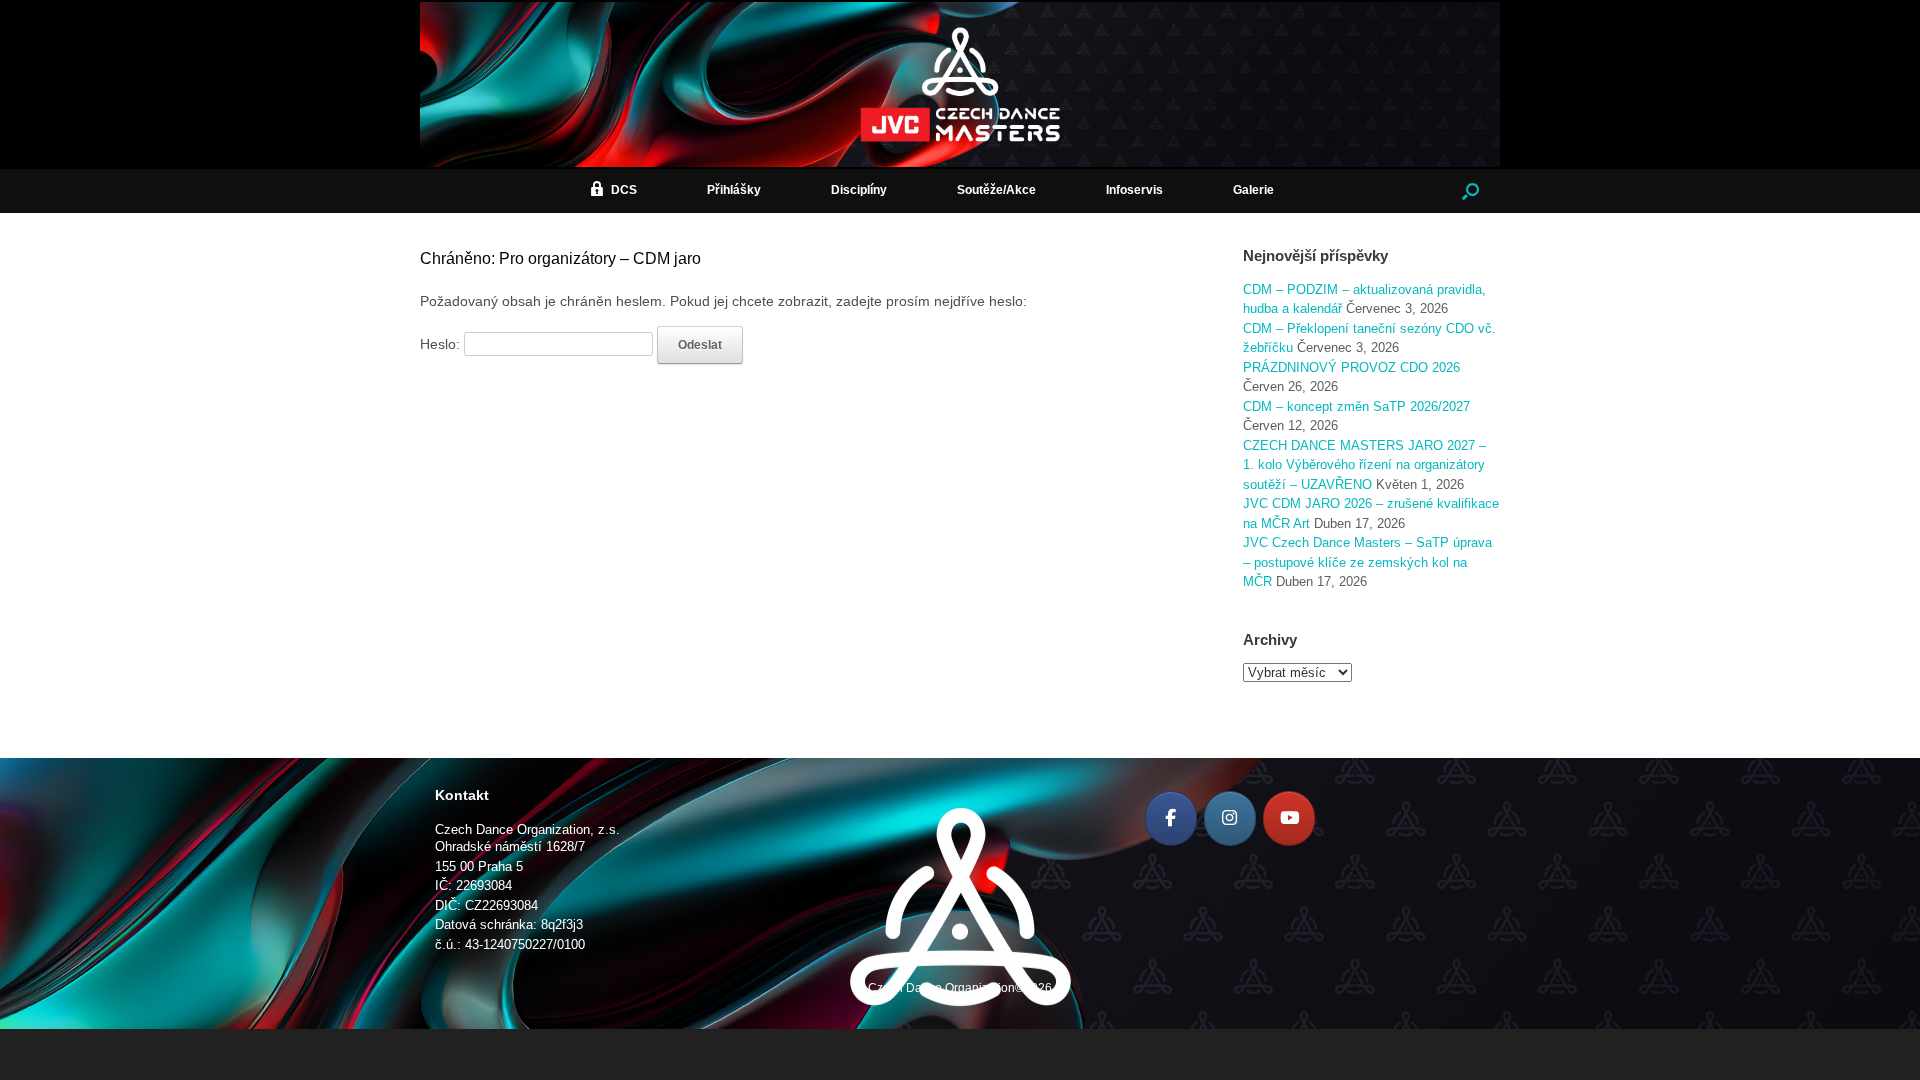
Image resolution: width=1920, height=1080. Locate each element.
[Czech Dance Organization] (960, 84)
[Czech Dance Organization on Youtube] (1289, 818)
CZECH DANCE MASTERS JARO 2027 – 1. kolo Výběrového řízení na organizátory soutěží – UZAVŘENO (1364, 465)
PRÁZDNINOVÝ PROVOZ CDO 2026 (1351, 367)
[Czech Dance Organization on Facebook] (1171, 818)
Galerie (1253, 190)
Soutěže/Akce (996, 190)
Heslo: (442, 344)
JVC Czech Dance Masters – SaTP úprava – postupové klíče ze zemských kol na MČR (1367, 562)
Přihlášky (734, 190)
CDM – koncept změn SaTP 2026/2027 (1356, 406)
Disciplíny (859, 190)
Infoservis (1134, 190)
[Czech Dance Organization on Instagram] (1230, 818)
